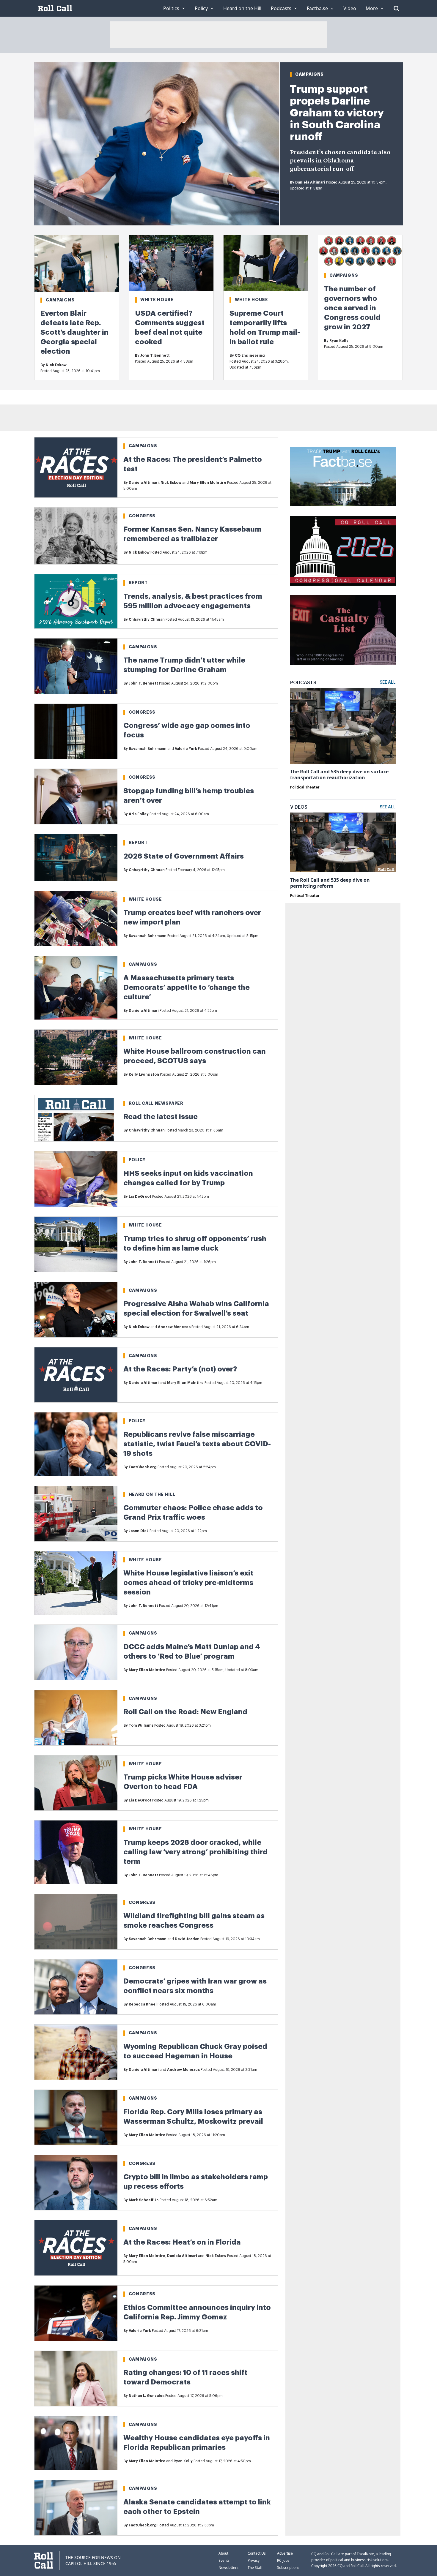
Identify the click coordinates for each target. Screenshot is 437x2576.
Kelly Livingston (144, 1074)
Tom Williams (141, 1725)
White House (157, 300)
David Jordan (187, 1939)
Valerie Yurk (186, 749)
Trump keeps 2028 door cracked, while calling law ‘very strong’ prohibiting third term (195, 1852)
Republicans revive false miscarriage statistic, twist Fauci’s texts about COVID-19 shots (197, 1444)
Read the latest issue (161, 1117)
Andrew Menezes (174, 1327)
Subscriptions (288, 2568)
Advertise (285, 2553)
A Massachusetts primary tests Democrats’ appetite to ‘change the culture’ (187, 987)
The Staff (255, 2568)
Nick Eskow (56, 365)
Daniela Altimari (310, 182)
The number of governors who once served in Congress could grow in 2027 (352, 308)
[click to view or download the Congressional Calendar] (343, 551)
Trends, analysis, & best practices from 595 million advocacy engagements (193, 601)
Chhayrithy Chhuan (147, 619)
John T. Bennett (155, 355)
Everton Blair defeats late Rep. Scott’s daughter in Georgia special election (74, 332)
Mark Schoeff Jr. (144, 2200)
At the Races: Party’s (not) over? (180, 1369)
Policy (137, 1160)
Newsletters (228, 2568)
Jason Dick (139, 1531)
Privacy (254, 2560)
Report (138, 583)
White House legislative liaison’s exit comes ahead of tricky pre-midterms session (188, 1583)
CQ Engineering (250, 355)
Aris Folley (139, 814)
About (223, 2553)
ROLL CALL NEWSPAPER (156, 1103)
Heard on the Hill (152, 1494)
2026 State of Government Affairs (184, 856)
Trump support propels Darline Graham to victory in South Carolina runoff (337, 113)
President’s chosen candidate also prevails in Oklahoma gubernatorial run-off (340, 161)
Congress (142, 516)
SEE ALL (388, 682)
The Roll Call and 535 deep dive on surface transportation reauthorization (339, 775)
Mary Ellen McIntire (208, 483)
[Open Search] (396, 8)
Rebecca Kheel (143, 2004)
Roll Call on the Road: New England (185, 1712)
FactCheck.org (143, 1467)
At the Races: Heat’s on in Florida (182, 2242)
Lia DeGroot (140, 1197)
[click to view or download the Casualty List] (343, 630)
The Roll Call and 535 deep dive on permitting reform (330, 883)
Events (224, 2560)
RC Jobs (283, 2560)
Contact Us (257, 2553)
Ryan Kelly (339, 341)
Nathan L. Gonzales (147, 2396)
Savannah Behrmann (148, 749)
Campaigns (309, 74)
